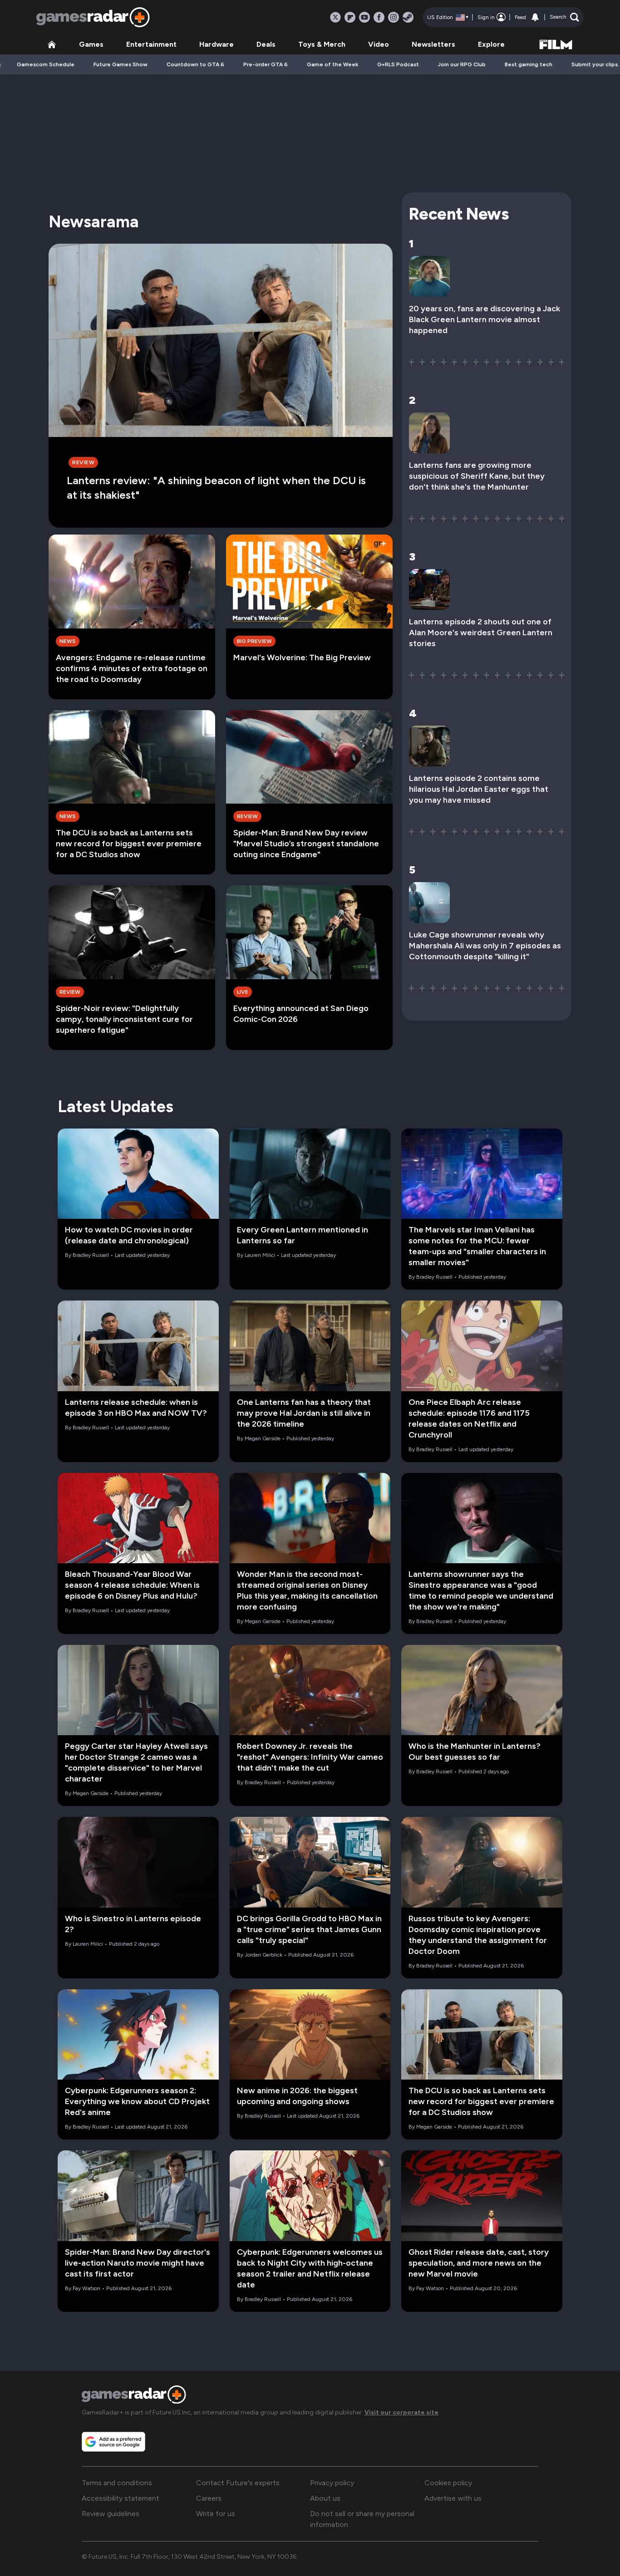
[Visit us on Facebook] (379, 17)
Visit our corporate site (401, 2412)
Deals (266, 44)
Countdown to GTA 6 (195, 64)
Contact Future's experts (238, 2483)
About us (325, 2498)
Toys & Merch (322, 44)
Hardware (217, 44)
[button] (564, 17)
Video (379, 44)
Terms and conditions (117, 2483)
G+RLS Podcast (398, 64)
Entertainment (151, 44)
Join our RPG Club (462, 64)
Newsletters (433, 44)
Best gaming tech (529, 64)
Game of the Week (332, 64)
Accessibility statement (121, 2498)
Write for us (216, 2514)
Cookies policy (448, 2483)
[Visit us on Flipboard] (350, 17)
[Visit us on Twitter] (335, 17)
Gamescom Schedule (46, 64)
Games (91, 44)
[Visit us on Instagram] (394, 17)
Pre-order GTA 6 (266, 64)
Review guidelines (111, 2514)
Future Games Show (121, 64)
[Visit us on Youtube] (364, 17)
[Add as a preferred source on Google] (113, 2442)
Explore (491, 44)
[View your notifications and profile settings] (535, 17)
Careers (209, 2498)
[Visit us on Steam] (408, 17)
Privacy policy (332, 2483)
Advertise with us (453, 2498)
